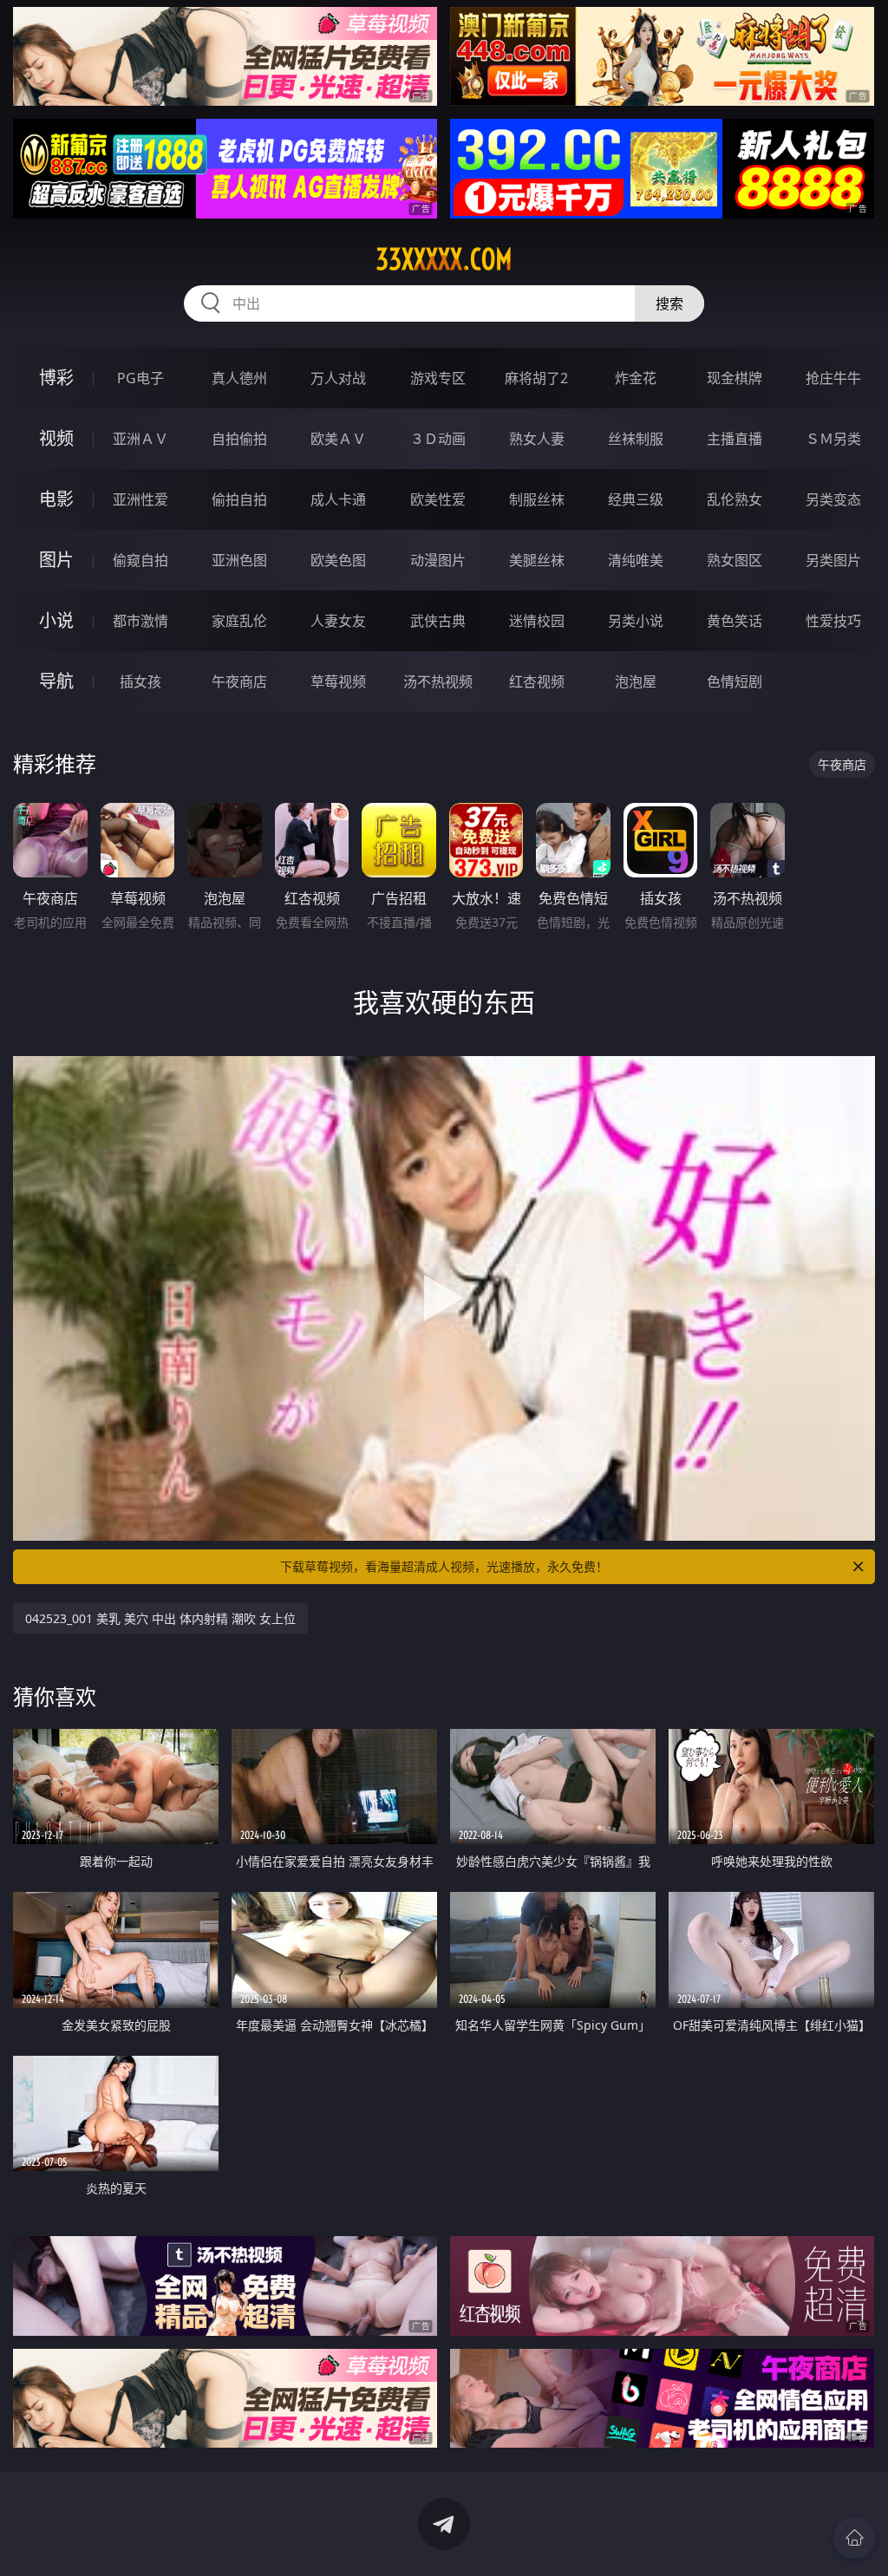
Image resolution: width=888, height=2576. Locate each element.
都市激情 (140, 621)
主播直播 (735, 439)
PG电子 (140, 378)
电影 (56, 499)
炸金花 (636, 378)
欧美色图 (338, 560)
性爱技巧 (833, 621)
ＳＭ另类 (833, 439)
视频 (56, 438)
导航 (56, 681)
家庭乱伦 (239, 621)
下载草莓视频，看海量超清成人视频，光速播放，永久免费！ (444, 1566)
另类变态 (833, 499)
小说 (56, 620)
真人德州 (239, 378)
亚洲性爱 (140, 499)
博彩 (56, 378)
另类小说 (636, 621)
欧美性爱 (438, 499)
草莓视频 (338, 681)
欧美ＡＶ (338, 439)
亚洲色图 (239, 560)
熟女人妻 (537, 439)
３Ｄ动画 (438, 439)
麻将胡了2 (536, 378)
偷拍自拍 (239, 499)
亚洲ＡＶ (140, 439)
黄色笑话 (735, 621)
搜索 (669, 303)
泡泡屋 (636, 681)
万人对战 (338, 378)
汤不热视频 (438, 681)
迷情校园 (537, 621)
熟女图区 (735, 560)
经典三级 (636, 499)
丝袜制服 (636, 439)
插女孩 (140, 681)
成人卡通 (338, 499)
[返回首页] (854, 2538)
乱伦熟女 (735, 499)
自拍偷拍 (239, 439)
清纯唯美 (636, 560)
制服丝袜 (537, 499)
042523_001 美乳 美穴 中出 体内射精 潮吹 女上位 (160, 1618)
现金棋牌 (735, 378)
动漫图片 (438, 560)
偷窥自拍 (140, 560)
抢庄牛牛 (833, 378)
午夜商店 (239, 681)
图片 (56, 560)
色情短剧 (735, 681)
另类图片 (833, 560)
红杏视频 (537, 681)
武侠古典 (438, 621)
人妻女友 (338, 621)
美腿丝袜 (537, 560)
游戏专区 (438, 378)
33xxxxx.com (444, 259)
